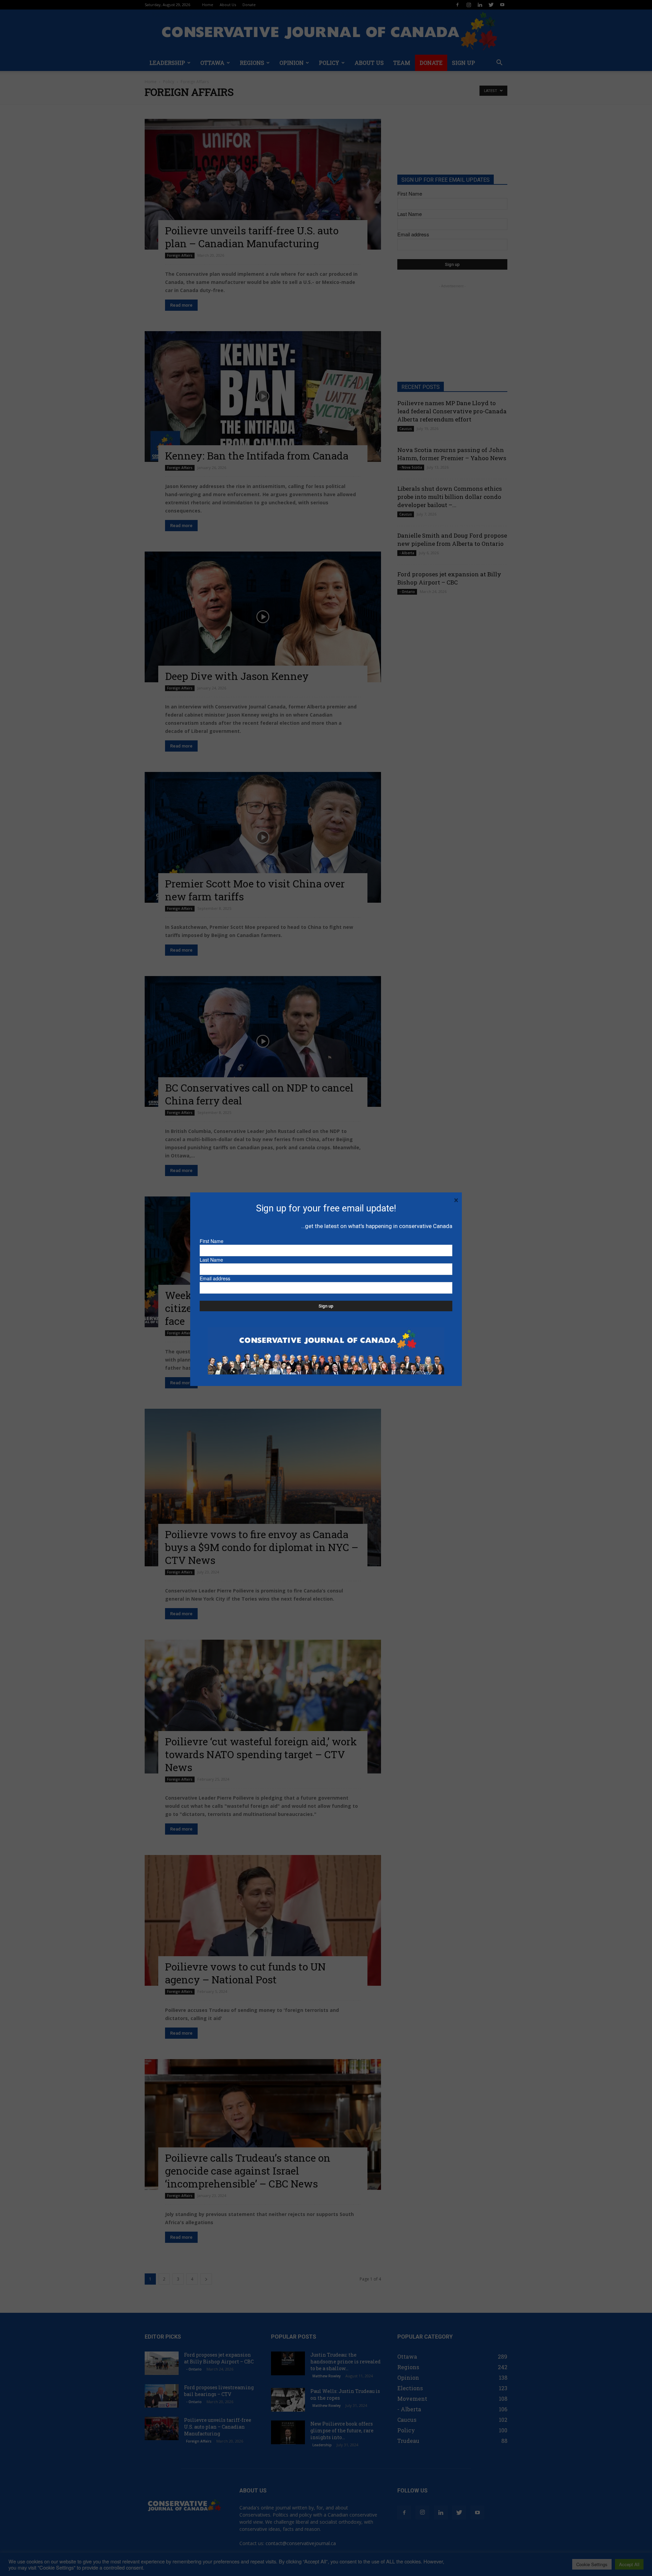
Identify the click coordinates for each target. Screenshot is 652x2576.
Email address (215, 1278)
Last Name (211, 1260)
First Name (212, 1241)
